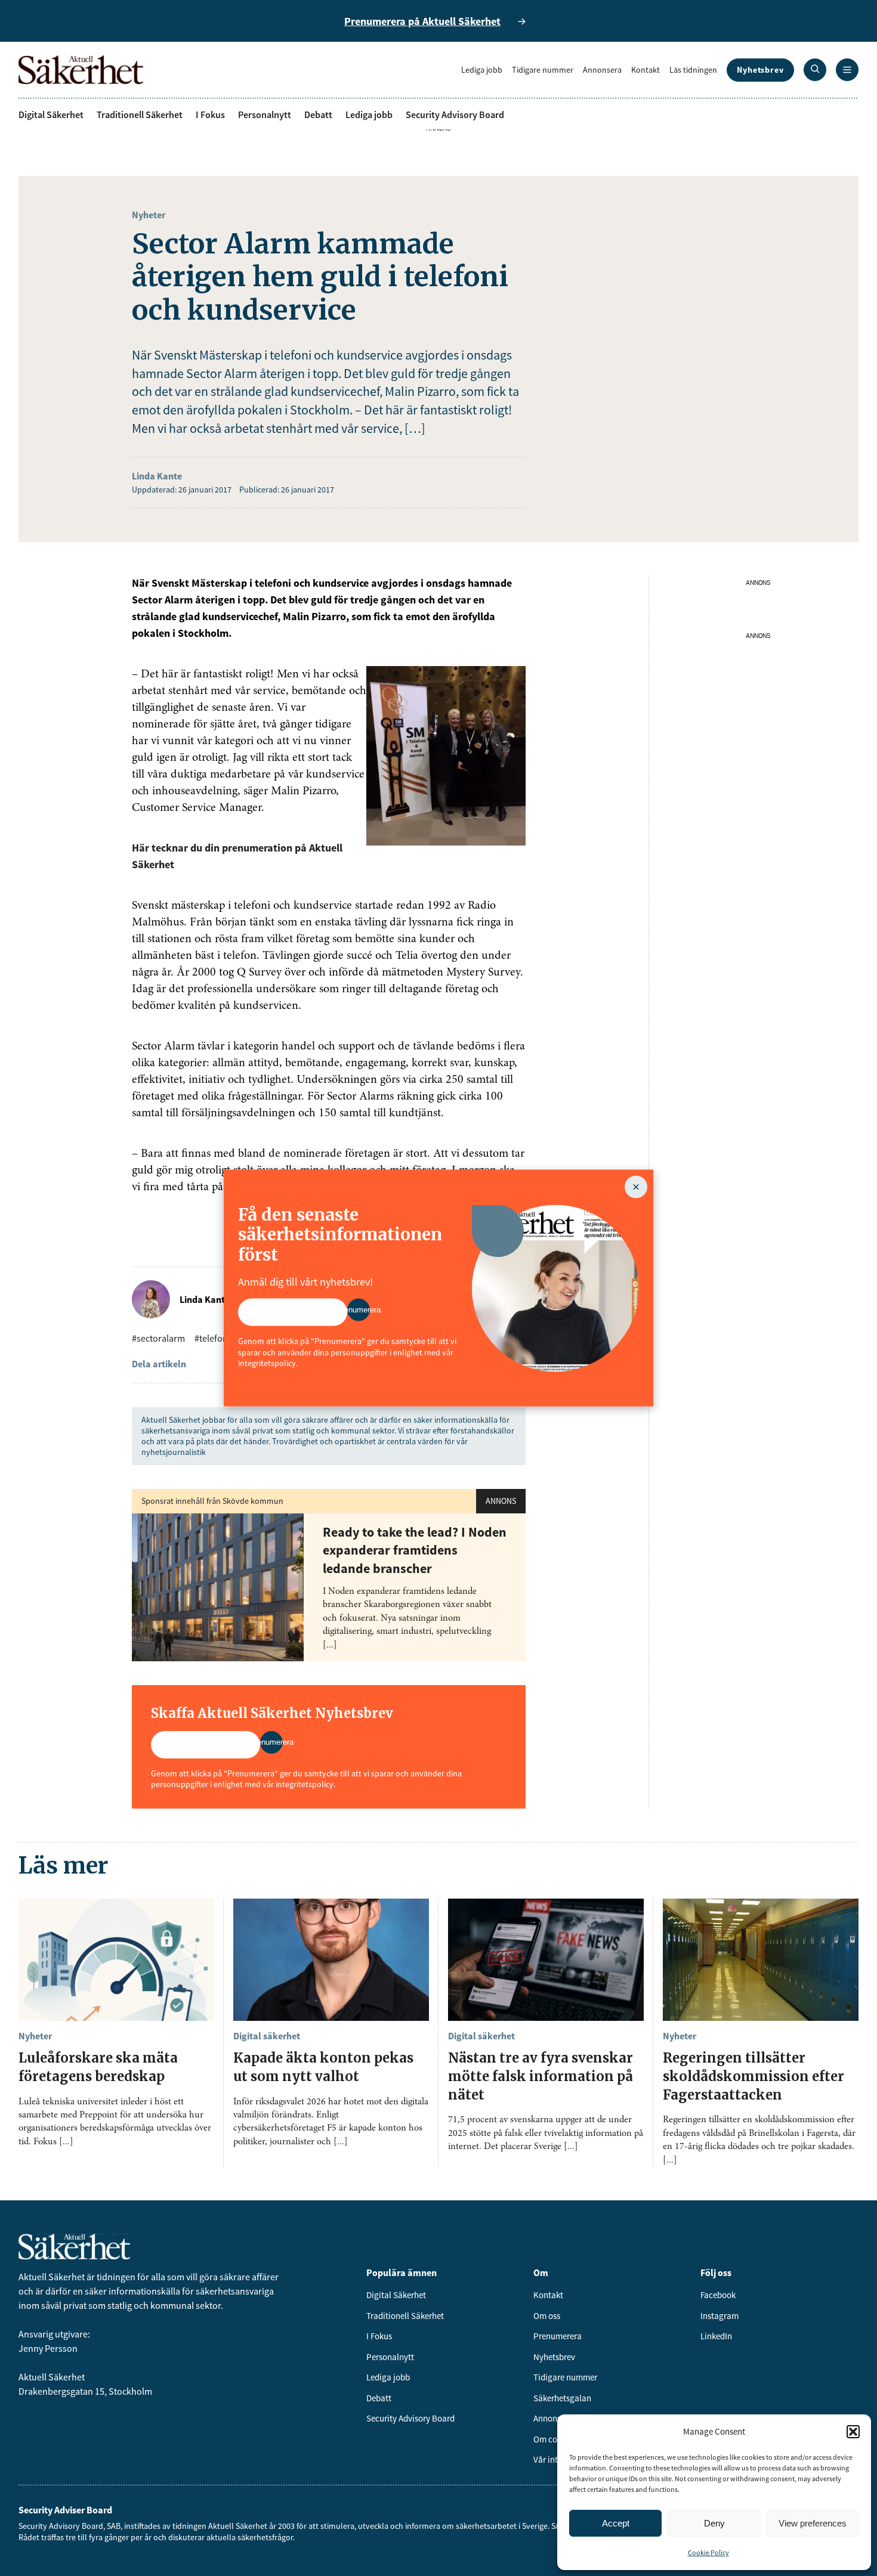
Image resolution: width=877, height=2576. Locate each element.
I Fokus (210, 114)
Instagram (719, 2316)
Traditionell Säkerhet (140, 114)
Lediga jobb (482, 70)
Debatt (318, 114)
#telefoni (212, 1338)
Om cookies (555, 2439)
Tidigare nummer (543, 70)
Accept (616, 2523)
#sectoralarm (158, 1338)
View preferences (813, 2523)
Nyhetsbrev (760, 70)
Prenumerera (558, 2336)
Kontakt (646, 70)
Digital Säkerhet (51, 114)
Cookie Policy (708, 2552)
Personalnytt (265, 114)
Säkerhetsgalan (562, 2398)
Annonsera (602, 70)
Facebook (718, 2295)
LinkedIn (716, 2336)
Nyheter (149, 215)
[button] (853, 2432)
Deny (714, 2523)
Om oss (547, 2316)
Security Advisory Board (455, 114)
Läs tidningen (693, 70)
